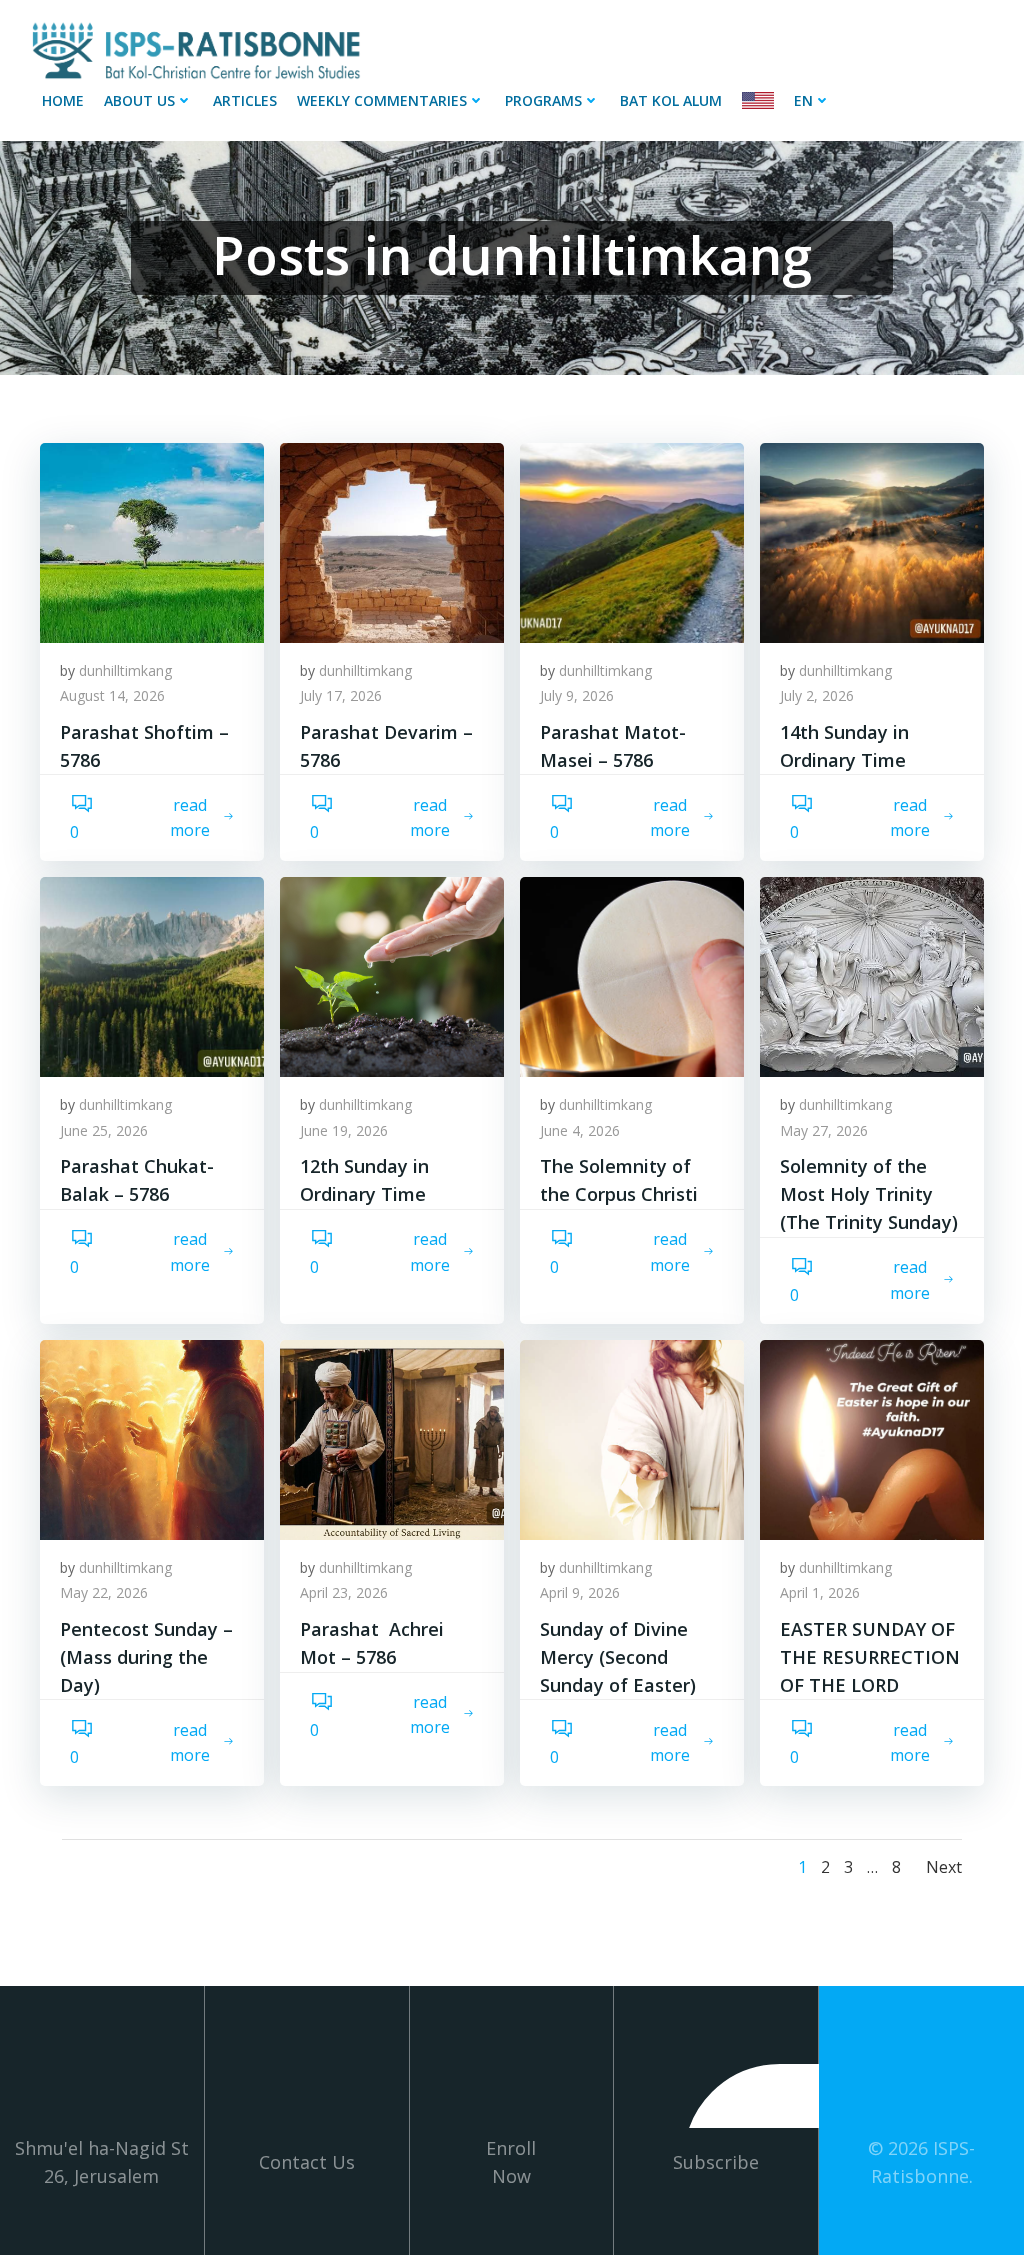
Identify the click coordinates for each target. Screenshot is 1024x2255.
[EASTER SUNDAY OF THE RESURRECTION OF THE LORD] (872, 1438)
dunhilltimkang (125, 670)
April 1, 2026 (820, 1592)
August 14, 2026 (112, 695)
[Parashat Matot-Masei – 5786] (632, 541)
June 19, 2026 (344, 1130)
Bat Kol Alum (671, 100)
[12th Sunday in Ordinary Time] (392, 975)
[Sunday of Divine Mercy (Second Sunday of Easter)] (632, 1438)
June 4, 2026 (580, 1130)
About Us (139, 100)
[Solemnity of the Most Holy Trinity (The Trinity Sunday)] (872, 975)
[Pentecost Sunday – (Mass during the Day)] (152, 1438)
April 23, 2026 (344, 1592)
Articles (245, 100)
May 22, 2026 (104, 1592)
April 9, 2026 (580, 1592)
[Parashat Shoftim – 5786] (152, 541)
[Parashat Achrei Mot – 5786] (392, 1438)
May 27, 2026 (824, 1130)
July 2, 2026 (817, 695)
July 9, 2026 (577, 695)
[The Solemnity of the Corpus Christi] (632, 975)
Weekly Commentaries (382, 100)
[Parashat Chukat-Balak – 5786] (152, 975)
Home (63, 100)
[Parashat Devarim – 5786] (392, 541)
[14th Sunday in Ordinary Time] (872, 541)
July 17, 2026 (341, 695)
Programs (543, 100)
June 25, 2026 (104, 1130)
